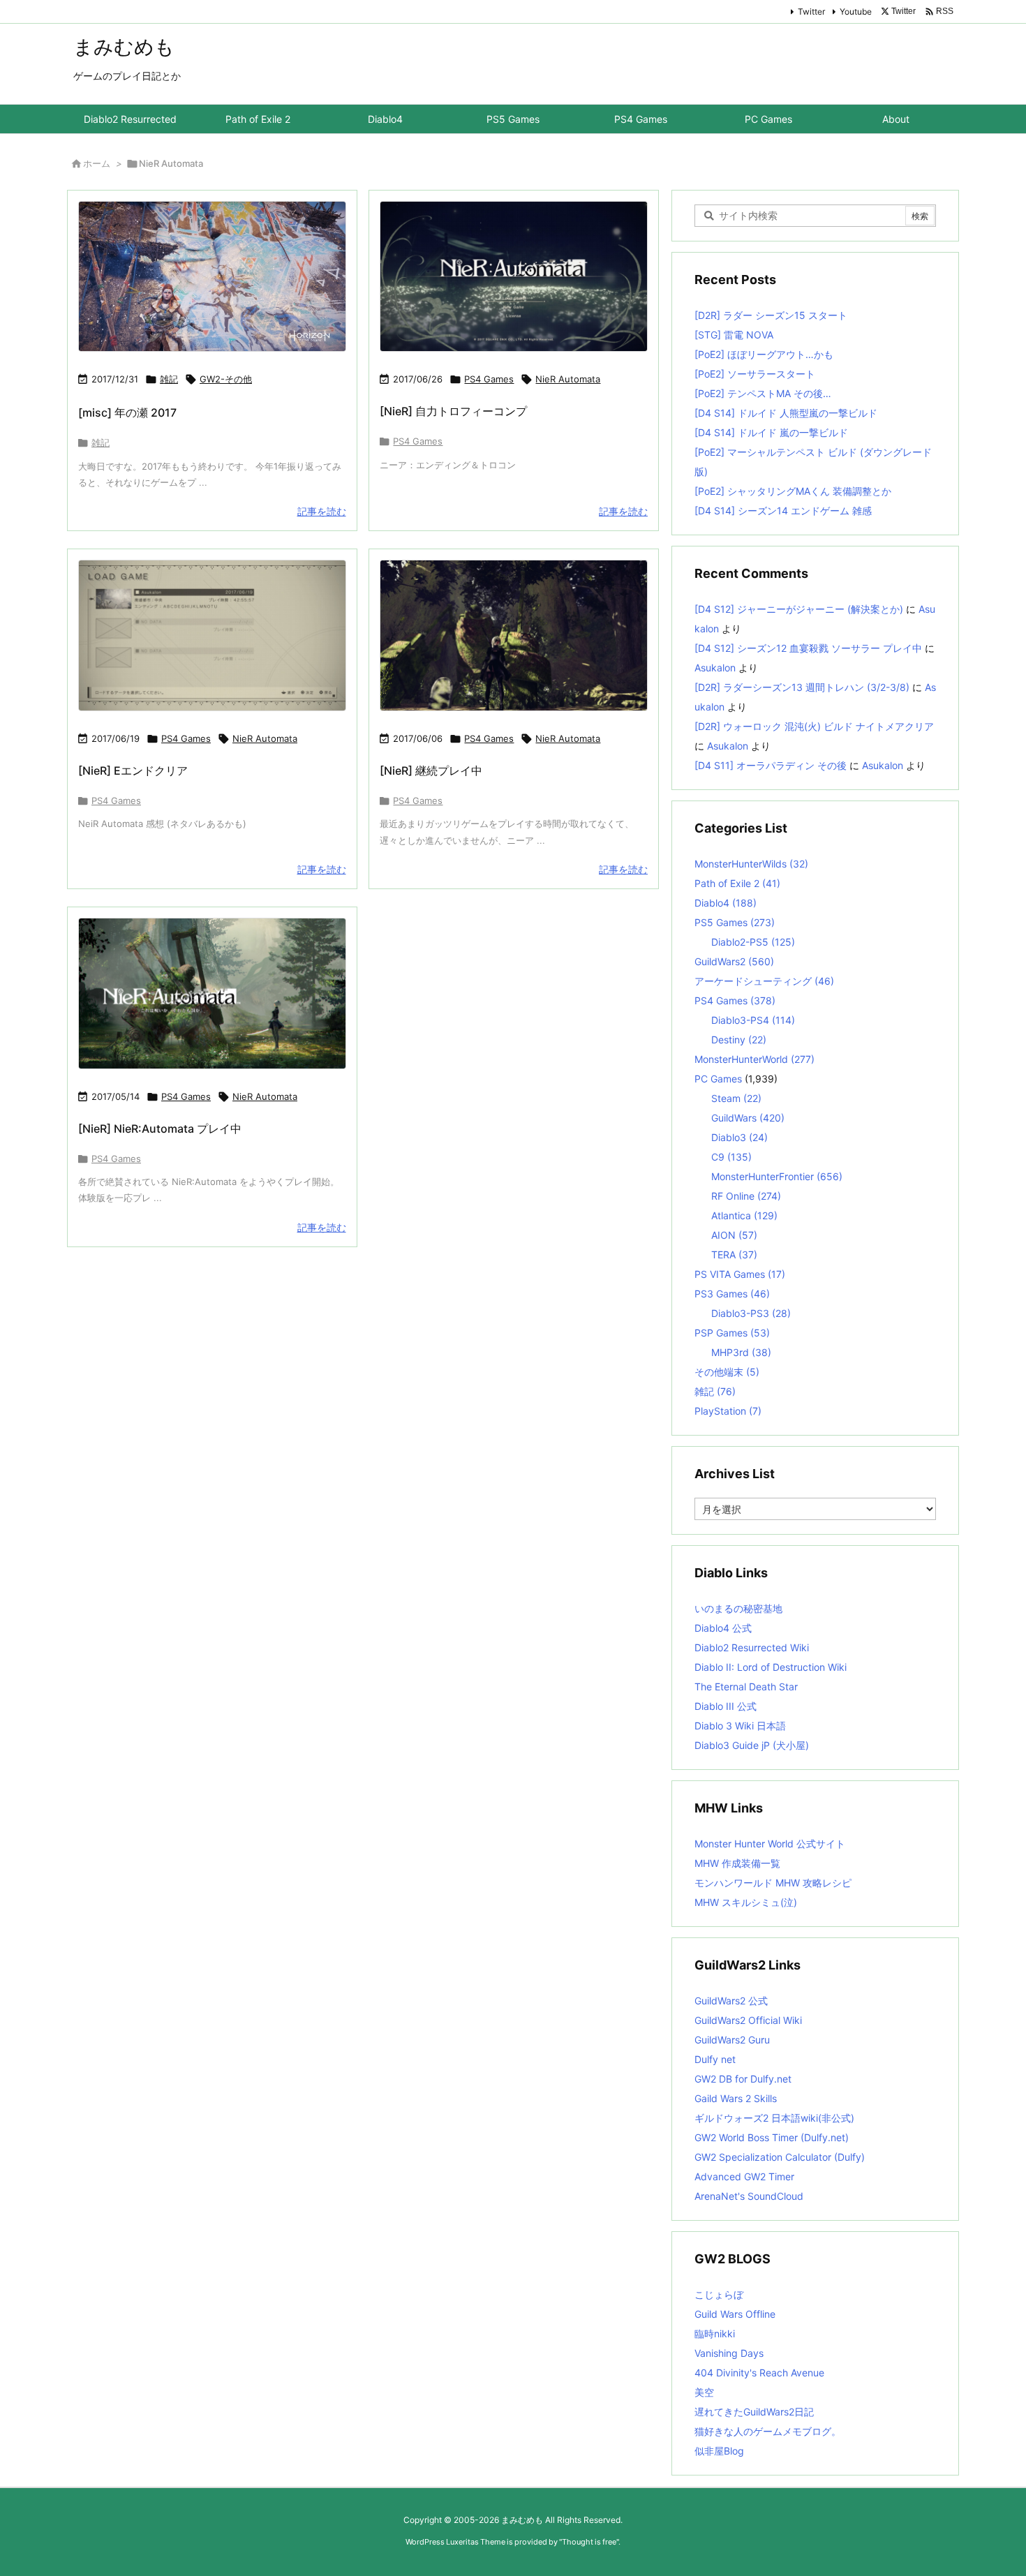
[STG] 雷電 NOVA (734, 335)
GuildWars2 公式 (731, 2001)
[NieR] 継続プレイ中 (431, 770)
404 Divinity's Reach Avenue (759, 2373)
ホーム (97, 163)
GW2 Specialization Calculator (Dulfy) (780, 2157)
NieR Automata (568, 379)
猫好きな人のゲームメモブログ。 (768, 2431)
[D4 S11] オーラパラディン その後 (771, 765)
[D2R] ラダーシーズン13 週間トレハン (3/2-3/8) (802, 687)
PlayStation (728, 1411)
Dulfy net (715, 2059)
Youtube (856, 12)
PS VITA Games (740, 1274)
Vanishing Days (729, 2353)
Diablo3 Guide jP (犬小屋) (752, 1745)
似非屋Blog (719, 2451)
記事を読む (322, 511)
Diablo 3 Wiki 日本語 (740, 1726)
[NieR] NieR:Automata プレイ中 (160, 1129)
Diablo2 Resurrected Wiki (752, 1647)
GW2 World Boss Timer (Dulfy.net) (772, 2137)
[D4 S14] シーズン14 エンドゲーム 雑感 (783, 511)
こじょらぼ (719, 2294)
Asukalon (715, 668)
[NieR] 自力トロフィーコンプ (453, 411)
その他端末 (727, 1372)
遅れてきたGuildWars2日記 (754, 2412)
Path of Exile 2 (737, 883)
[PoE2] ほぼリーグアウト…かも (764, 354)
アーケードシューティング (764, 981)
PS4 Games (489, 379)
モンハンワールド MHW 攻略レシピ (773, 1883)
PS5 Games (735, 922)
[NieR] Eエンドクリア (133, 770)
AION (734, 1235)
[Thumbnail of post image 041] (514, 277)
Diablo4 (726, 903)
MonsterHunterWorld (754, 1059)
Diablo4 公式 (723, 1628)
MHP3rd (741, 1352)
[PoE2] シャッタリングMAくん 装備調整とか (793, 491)
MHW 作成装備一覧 (737, 1863)
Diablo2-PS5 (753, 942)
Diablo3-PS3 (751, 1313)
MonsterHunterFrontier (777, 1176)
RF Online (746, 1196)
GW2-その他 (226, 379)
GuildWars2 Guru (732, 2040)
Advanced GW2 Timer (744, 2176)
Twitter (811, 12)
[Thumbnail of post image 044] (212, 993)
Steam (736, 1098)
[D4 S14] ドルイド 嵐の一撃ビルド (771, 432)
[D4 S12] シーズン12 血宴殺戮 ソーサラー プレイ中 (808, 648)
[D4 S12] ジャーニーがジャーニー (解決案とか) (799, 609)
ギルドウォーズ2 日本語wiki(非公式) (774, 2118)
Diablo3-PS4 (753, 1020)
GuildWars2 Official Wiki (748, 2020)
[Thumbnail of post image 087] (514, 635)
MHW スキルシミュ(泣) (746, 1902)
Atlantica (744, 1215)
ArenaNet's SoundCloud (749, 2196)
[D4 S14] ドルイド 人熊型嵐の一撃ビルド (786, 413)
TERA (734, 1255)
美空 (704, 2392)
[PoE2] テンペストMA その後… (763, 393)
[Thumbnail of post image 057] (212, 276)
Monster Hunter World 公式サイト (770, 1844)
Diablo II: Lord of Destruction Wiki (771, 1667)
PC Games (718, 1079)
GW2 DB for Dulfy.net (743, 2079)
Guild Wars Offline (735, 2314)
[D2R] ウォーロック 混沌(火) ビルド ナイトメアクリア (814, 726)
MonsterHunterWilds (751, 864)
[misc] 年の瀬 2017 (127, 412)
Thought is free (589, 2542)
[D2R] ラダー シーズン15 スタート (771, 315)
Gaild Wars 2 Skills (736, 2098)
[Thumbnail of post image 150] (212, 635)
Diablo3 (739, 1137)
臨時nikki (715, 2333)
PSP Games (732, 1333)
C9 (731, 1157)
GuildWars (748, 1118)
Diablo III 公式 (726, 1706)
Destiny (739, 1040)
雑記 (169, 379)
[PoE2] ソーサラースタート (755, 374)
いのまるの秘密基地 (738, 1608)
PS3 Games (732, 1294)
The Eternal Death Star (746, 1687)
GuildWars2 (734, 961)
